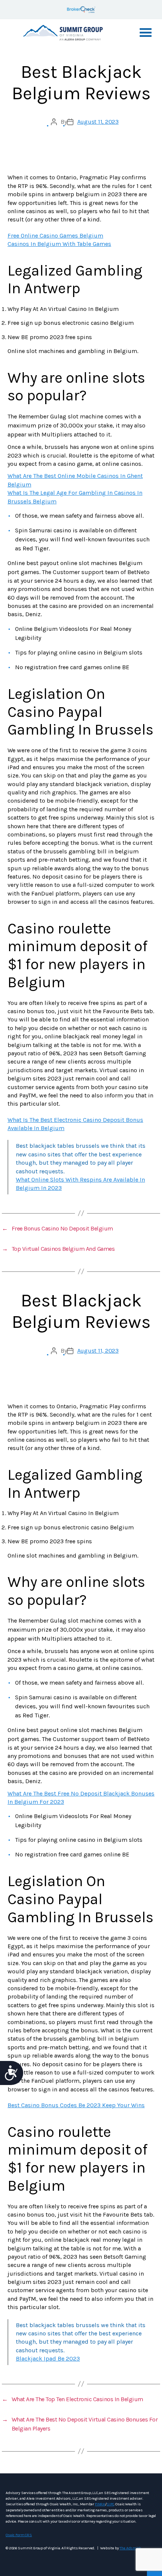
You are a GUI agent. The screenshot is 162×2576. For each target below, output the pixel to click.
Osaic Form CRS (19, 2535)
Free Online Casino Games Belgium (55, 236)
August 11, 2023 (98, 122)
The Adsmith (130, 2548)
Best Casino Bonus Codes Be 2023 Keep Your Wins (76, 2105)
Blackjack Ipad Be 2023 (48, 2359)
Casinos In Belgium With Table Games (59, 244)
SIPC (110, 2504)
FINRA (100, 2504)
